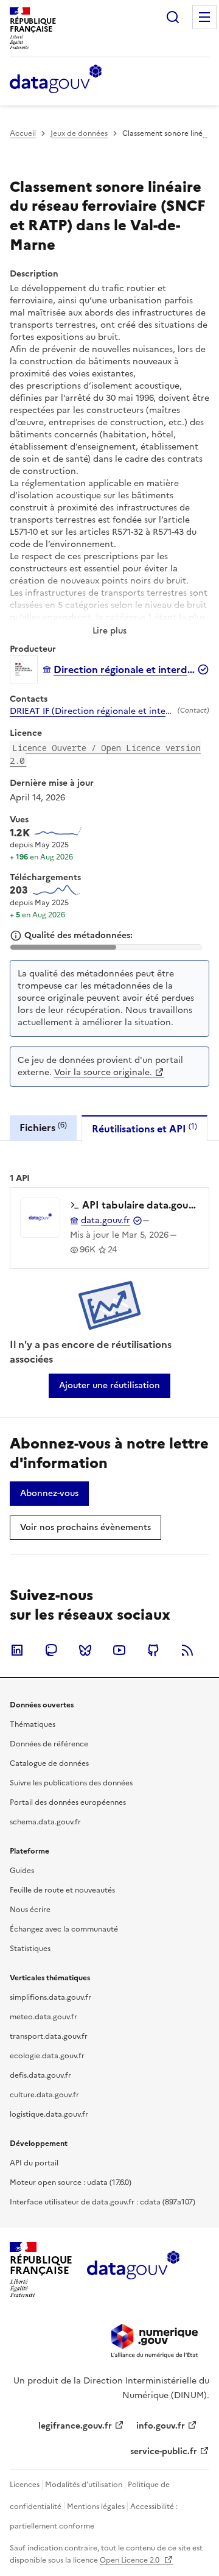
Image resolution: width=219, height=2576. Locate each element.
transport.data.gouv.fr (49, 2036)
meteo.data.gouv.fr (43, 2017)
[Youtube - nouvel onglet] (119, 1650)
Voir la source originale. (103, 1072)
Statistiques (30, 1949)
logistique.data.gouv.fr (49, 2114)
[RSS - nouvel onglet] (187, 1650)
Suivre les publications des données (71, 1783)
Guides (22, 1871)
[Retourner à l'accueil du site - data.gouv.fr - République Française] (133, 2270)
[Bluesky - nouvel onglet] (85, 1650)
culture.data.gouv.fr (44, 2095)
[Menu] (204, 17)
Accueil (23, 133)
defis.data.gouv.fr (40, 2075)
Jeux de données (79, 133)
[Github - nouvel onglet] (153, 1650)
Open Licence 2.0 (130, 2560)
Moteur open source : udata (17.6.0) (71, 2183)
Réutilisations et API (144, 1128)
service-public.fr (164, 2451)
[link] (109, 1386)
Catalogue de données (49, 1763)
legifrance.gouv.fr (75, 2426)
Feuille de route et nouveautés (62, 1890)
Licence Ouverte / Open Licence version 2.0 (105, 754)
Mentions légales (96, 2507)
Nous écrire (30, 1910)
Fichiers (43, 1127)
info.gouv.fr (161, 2426)
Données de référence (49, 1744)
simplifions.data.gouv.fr (50, 1997)
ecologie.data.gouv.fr (47, 2056)
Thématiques (33, 1724)
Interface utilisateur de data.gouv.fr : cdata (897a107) (103, 2202)
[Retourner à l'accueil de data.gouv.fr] (56, 80)
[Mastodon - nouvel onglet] (51, 1650)
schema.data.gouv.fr (45, 1822)
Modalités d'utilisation (84, 2485)
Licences (25, 2485)
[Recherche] (173, 17)
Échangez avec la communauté (64, 1929)
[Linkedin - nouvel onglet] (17, 1650)
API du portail (34, 2163)
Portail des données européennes (68, 1802)
